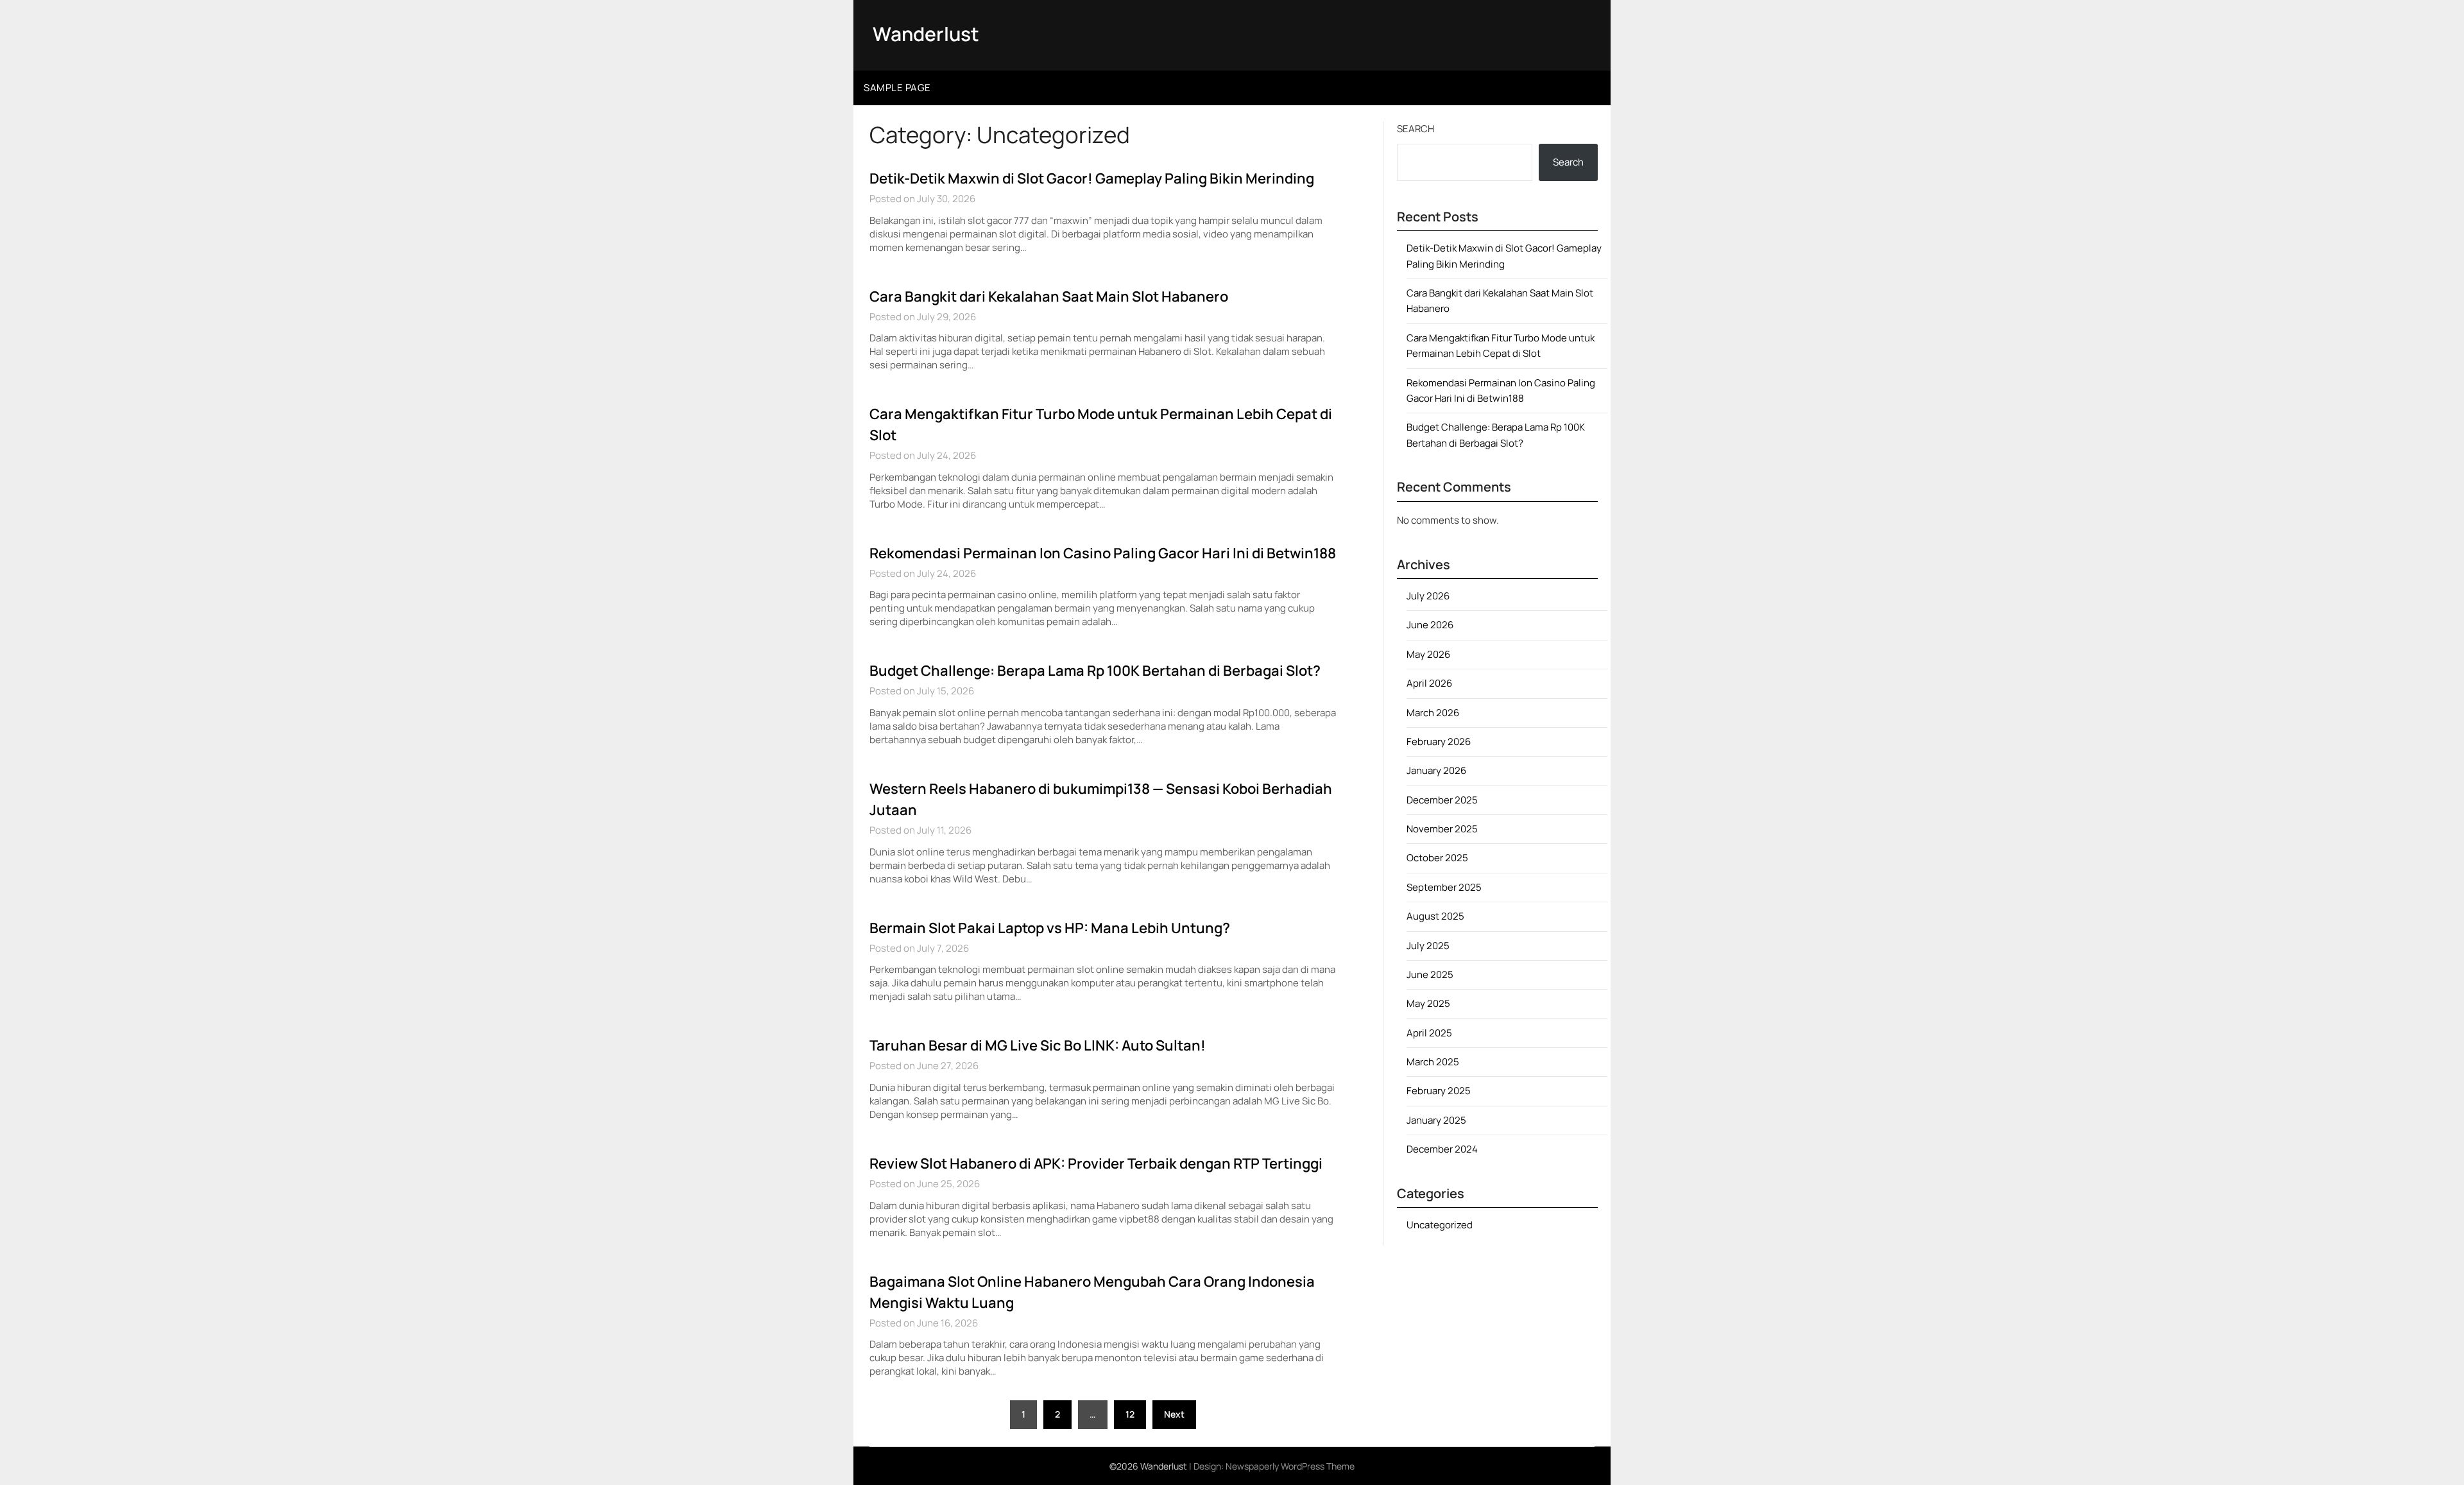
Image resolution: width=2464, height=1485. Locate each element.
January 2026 (1436, 770)
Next (1174, 1414)
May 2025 (1428, 1003)
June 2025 (1430, 974)
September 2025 (1444, 887)
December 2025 (1442, 800)
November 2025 (1442, 829)
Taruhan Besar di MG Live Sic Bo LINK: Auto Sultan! (1038, 1045)
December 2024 (1442, 1149)
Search (1416, 129)
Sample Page (897, 88)
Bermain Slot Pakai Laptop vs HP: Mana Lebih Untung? (1050, 928)
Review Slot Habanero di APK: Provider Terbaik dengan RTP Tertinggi (1096, 1163)
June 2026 (1430, 625)
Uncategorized (1440, 1225)
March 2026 (1433, 713)
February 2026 (1439, 742)
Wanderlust (926, 34)
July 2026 (1428, 596)
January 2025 (1436, 1120)
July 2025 (1428, 946)
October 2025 (1437, 858)
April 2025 (1429, 1033)
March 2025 (1433, 1062)
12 (1130, 1414)
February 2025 (1439, 1091)
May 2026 (1428, 654)
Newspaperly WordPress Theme (1290, 1466)
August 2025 (1435, 916)
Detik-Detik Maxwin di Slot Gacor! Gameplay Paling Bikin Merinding (1092, 178)
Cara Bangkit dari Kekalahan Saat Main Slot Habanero (1049, 296)
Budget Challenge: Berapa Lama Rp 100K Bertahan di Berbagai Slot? (1095, 671)
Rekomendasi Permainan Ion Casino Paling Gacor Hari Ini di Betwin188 (1103, 553)
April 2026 (1429, 683)
